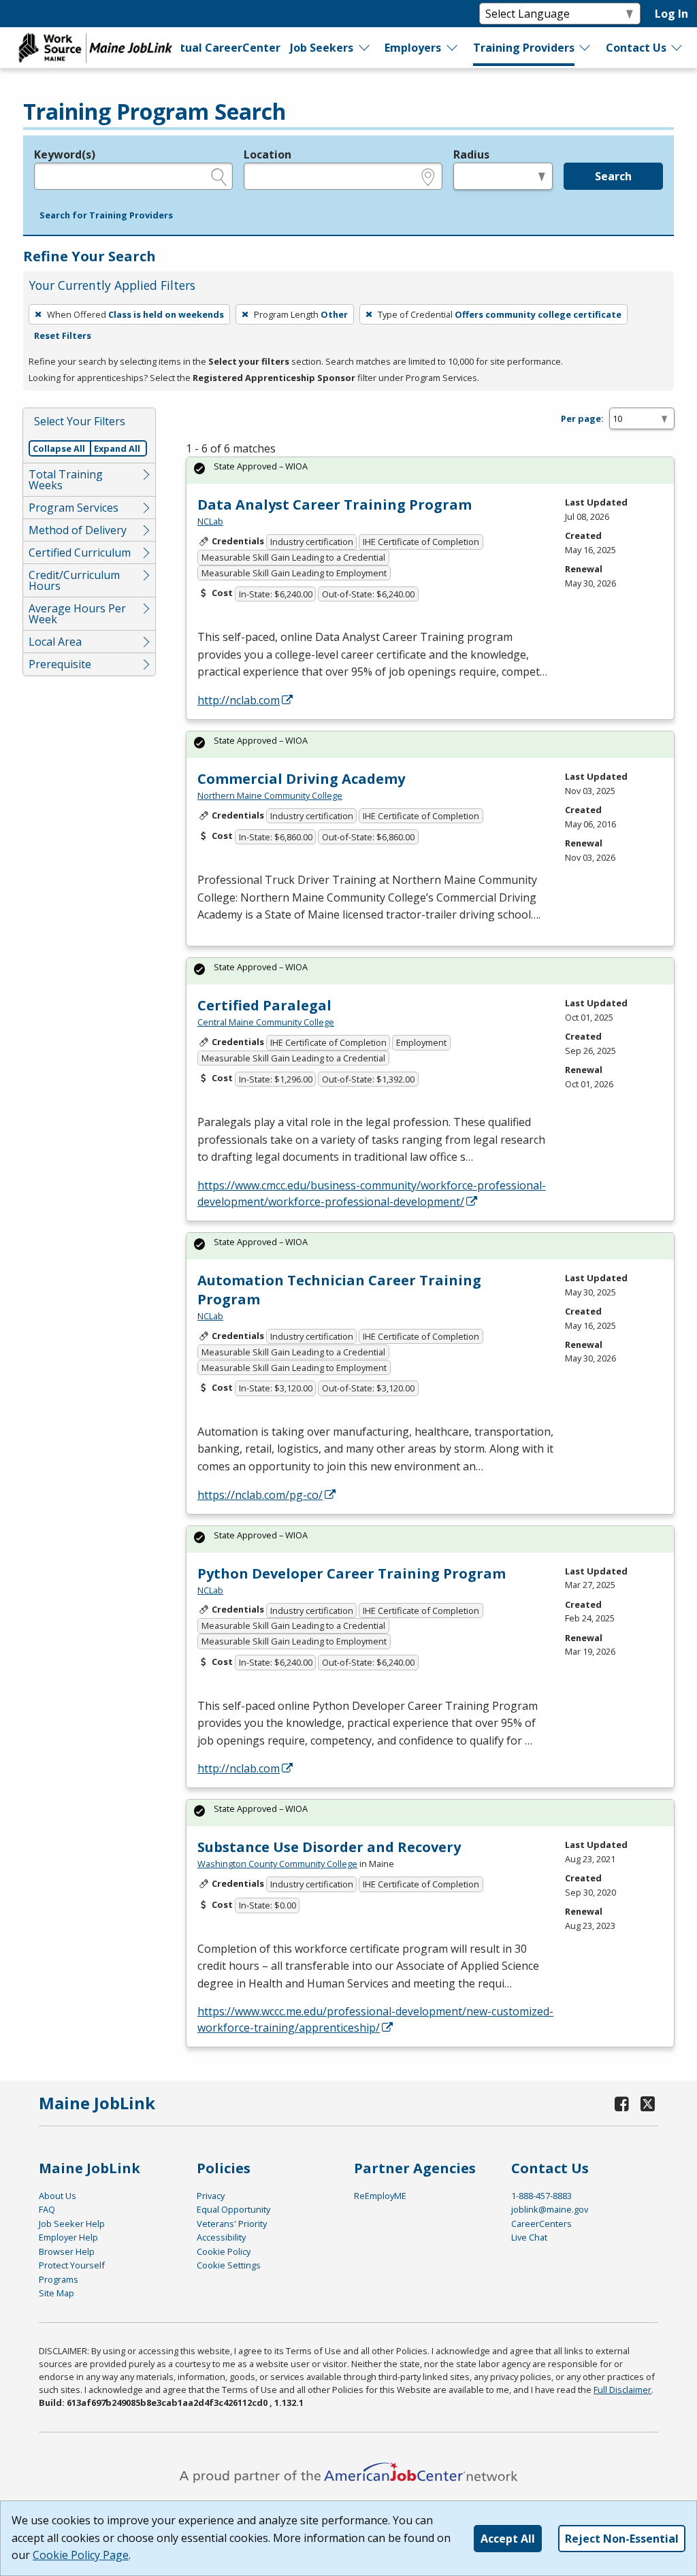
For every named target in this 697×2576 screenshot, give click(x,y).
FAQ (47, 2209)
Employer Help (68, 2237)
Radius (471, 154)
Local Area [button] (55, 642)
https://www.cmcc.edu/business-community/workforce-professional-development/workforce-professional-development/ (372, 1193)
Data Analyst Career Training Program (335, 505)
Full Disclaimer (622, 2390)
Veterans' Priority (232, 2224)
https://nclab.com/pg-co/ (260, 1495)
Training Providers (524, 48)
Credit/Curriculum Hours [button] (74, 580)
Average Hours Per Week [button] (77, 614)
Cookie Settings (229, 2265)
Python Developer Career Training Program (352, 1573)
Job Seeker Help (72, 2224)
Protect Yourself (72, 2265)
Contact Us (636, 48)
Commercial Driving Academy (301, 779)
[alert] (430, 470)
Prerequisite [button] (60, 664)
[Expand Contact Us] (677, 48)
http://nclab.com (239, 700)
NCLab (210, 521)
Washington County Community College (277, 1864)
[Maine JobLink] (96, 48)
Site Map (56, 2293)
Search (613, 176)
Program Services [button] (74, 508)
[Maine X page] (648, 2103)
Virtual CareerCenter (221, 48)
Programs (59, 2279)
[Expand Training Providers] (585, 48)
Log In (671, 14)
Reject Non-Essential (622, 2539)
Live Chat (529, 2237)
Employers (413, 48)
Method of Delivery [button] (78, 530)
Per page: (582, 418)
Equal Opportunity (233, 2209)
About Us (58, 2196)
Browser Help (67, 2251)
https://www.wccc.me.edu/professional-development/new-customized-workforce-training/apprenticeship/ (375, 2019)
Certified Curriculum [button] (80, 552)
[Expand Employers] (453, 48)
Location (268, 154)
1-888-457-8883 (541, 2196)
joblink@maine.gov (550, 2209)
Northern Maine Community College (270, 795)
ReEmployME (380, 2196)
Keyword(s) (65, 154)
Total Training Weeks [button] (66, 480)
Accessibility (221, 2237)
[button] (106, 216)
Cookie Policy (224, 2251)
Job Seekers (322, 48)
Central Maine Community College (266, 1022)
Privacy (211, 2196)
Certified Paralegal (264, 1005)
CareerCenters (541, 2224)
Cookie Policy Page (81, 2555)
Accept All (508, 2539)
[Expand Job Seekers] (365, 48)
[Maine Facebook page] (621, 2103)
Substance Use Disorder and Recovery (329, 1847)
